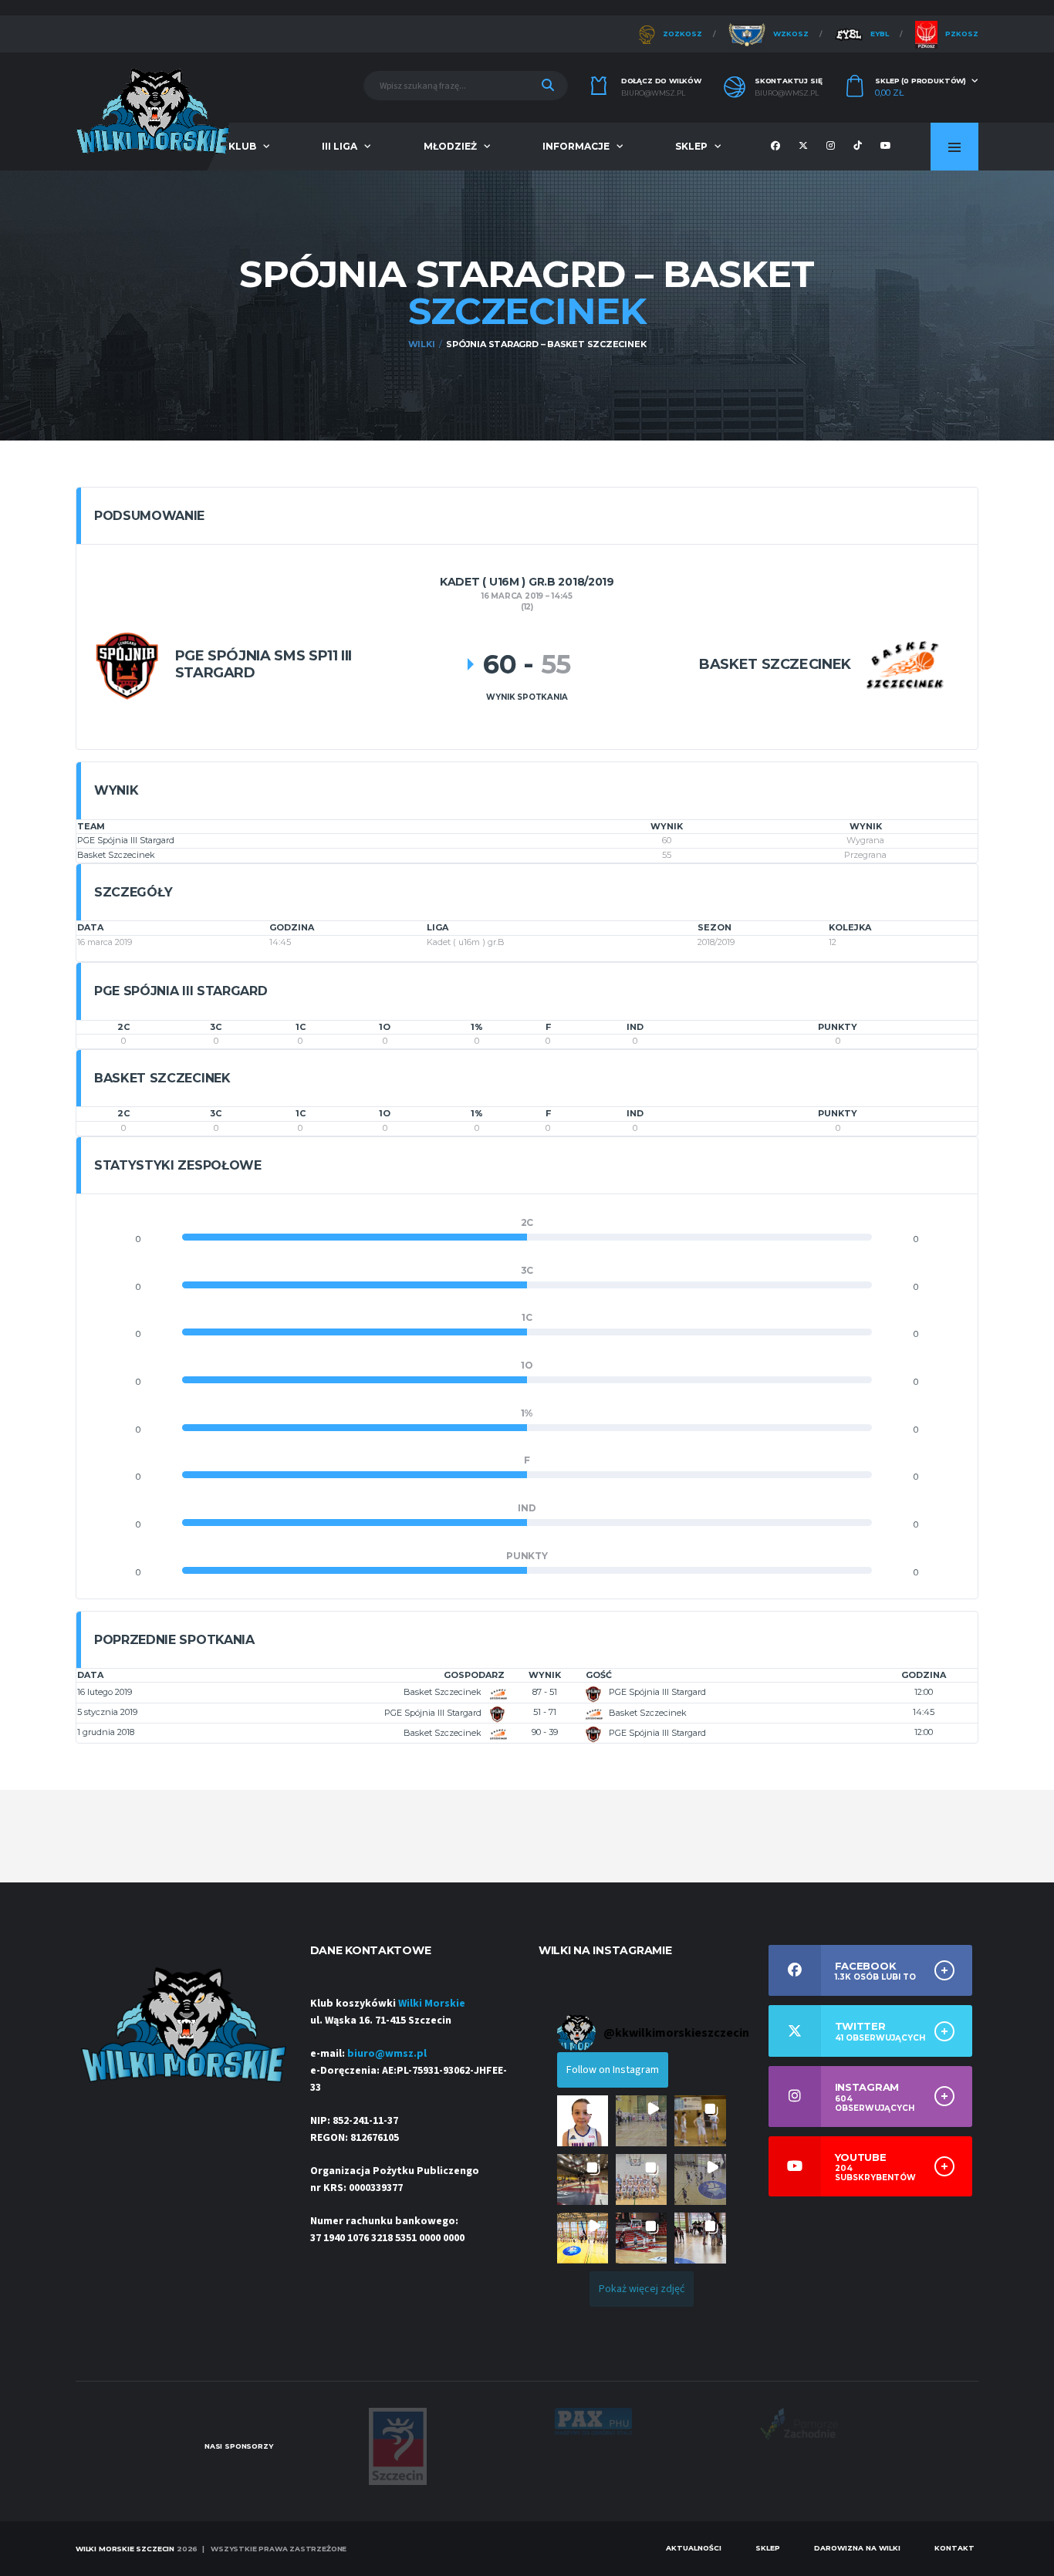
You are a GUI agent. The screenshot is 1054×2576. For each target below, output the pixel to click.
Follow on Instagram (613, 2070)
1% (477, 1027)
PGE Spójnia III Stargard (126, 840)
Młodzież (450, 146)
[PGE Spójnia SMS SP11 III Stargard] (127, 665)
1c (301, 1027)
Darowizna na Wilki (857, 2548)
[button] (583, 2121)
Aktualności (694, 2548)
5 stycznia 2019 (107, 1712)
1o (385, 1027)
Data (90, 1675)
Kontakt (954, 2548)
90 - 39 (545, 1732)
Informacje (576, 146)
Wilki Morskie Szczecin (125, 2549)
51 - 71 (545, 1712)
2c (123, 1027)
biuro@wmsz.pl (653, 93)
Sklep (691, 146)
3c (216, 1027)
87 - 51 (545, 1692)
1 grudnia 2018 (106, 1732)
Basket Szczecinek (116, 855)
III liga (340, 146)
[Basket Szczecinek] (905, 665)
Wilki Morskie (432, 2004)
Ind (635, 1027)
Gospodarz (474, 1675)
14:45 (924, 1712)
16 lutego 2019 (105, 1692)
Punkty (838, 1027)
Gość (599, 1675)
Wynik (545, 1675)
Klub (242, 146)
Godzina (924, 1675)
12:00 (924, 1692)
